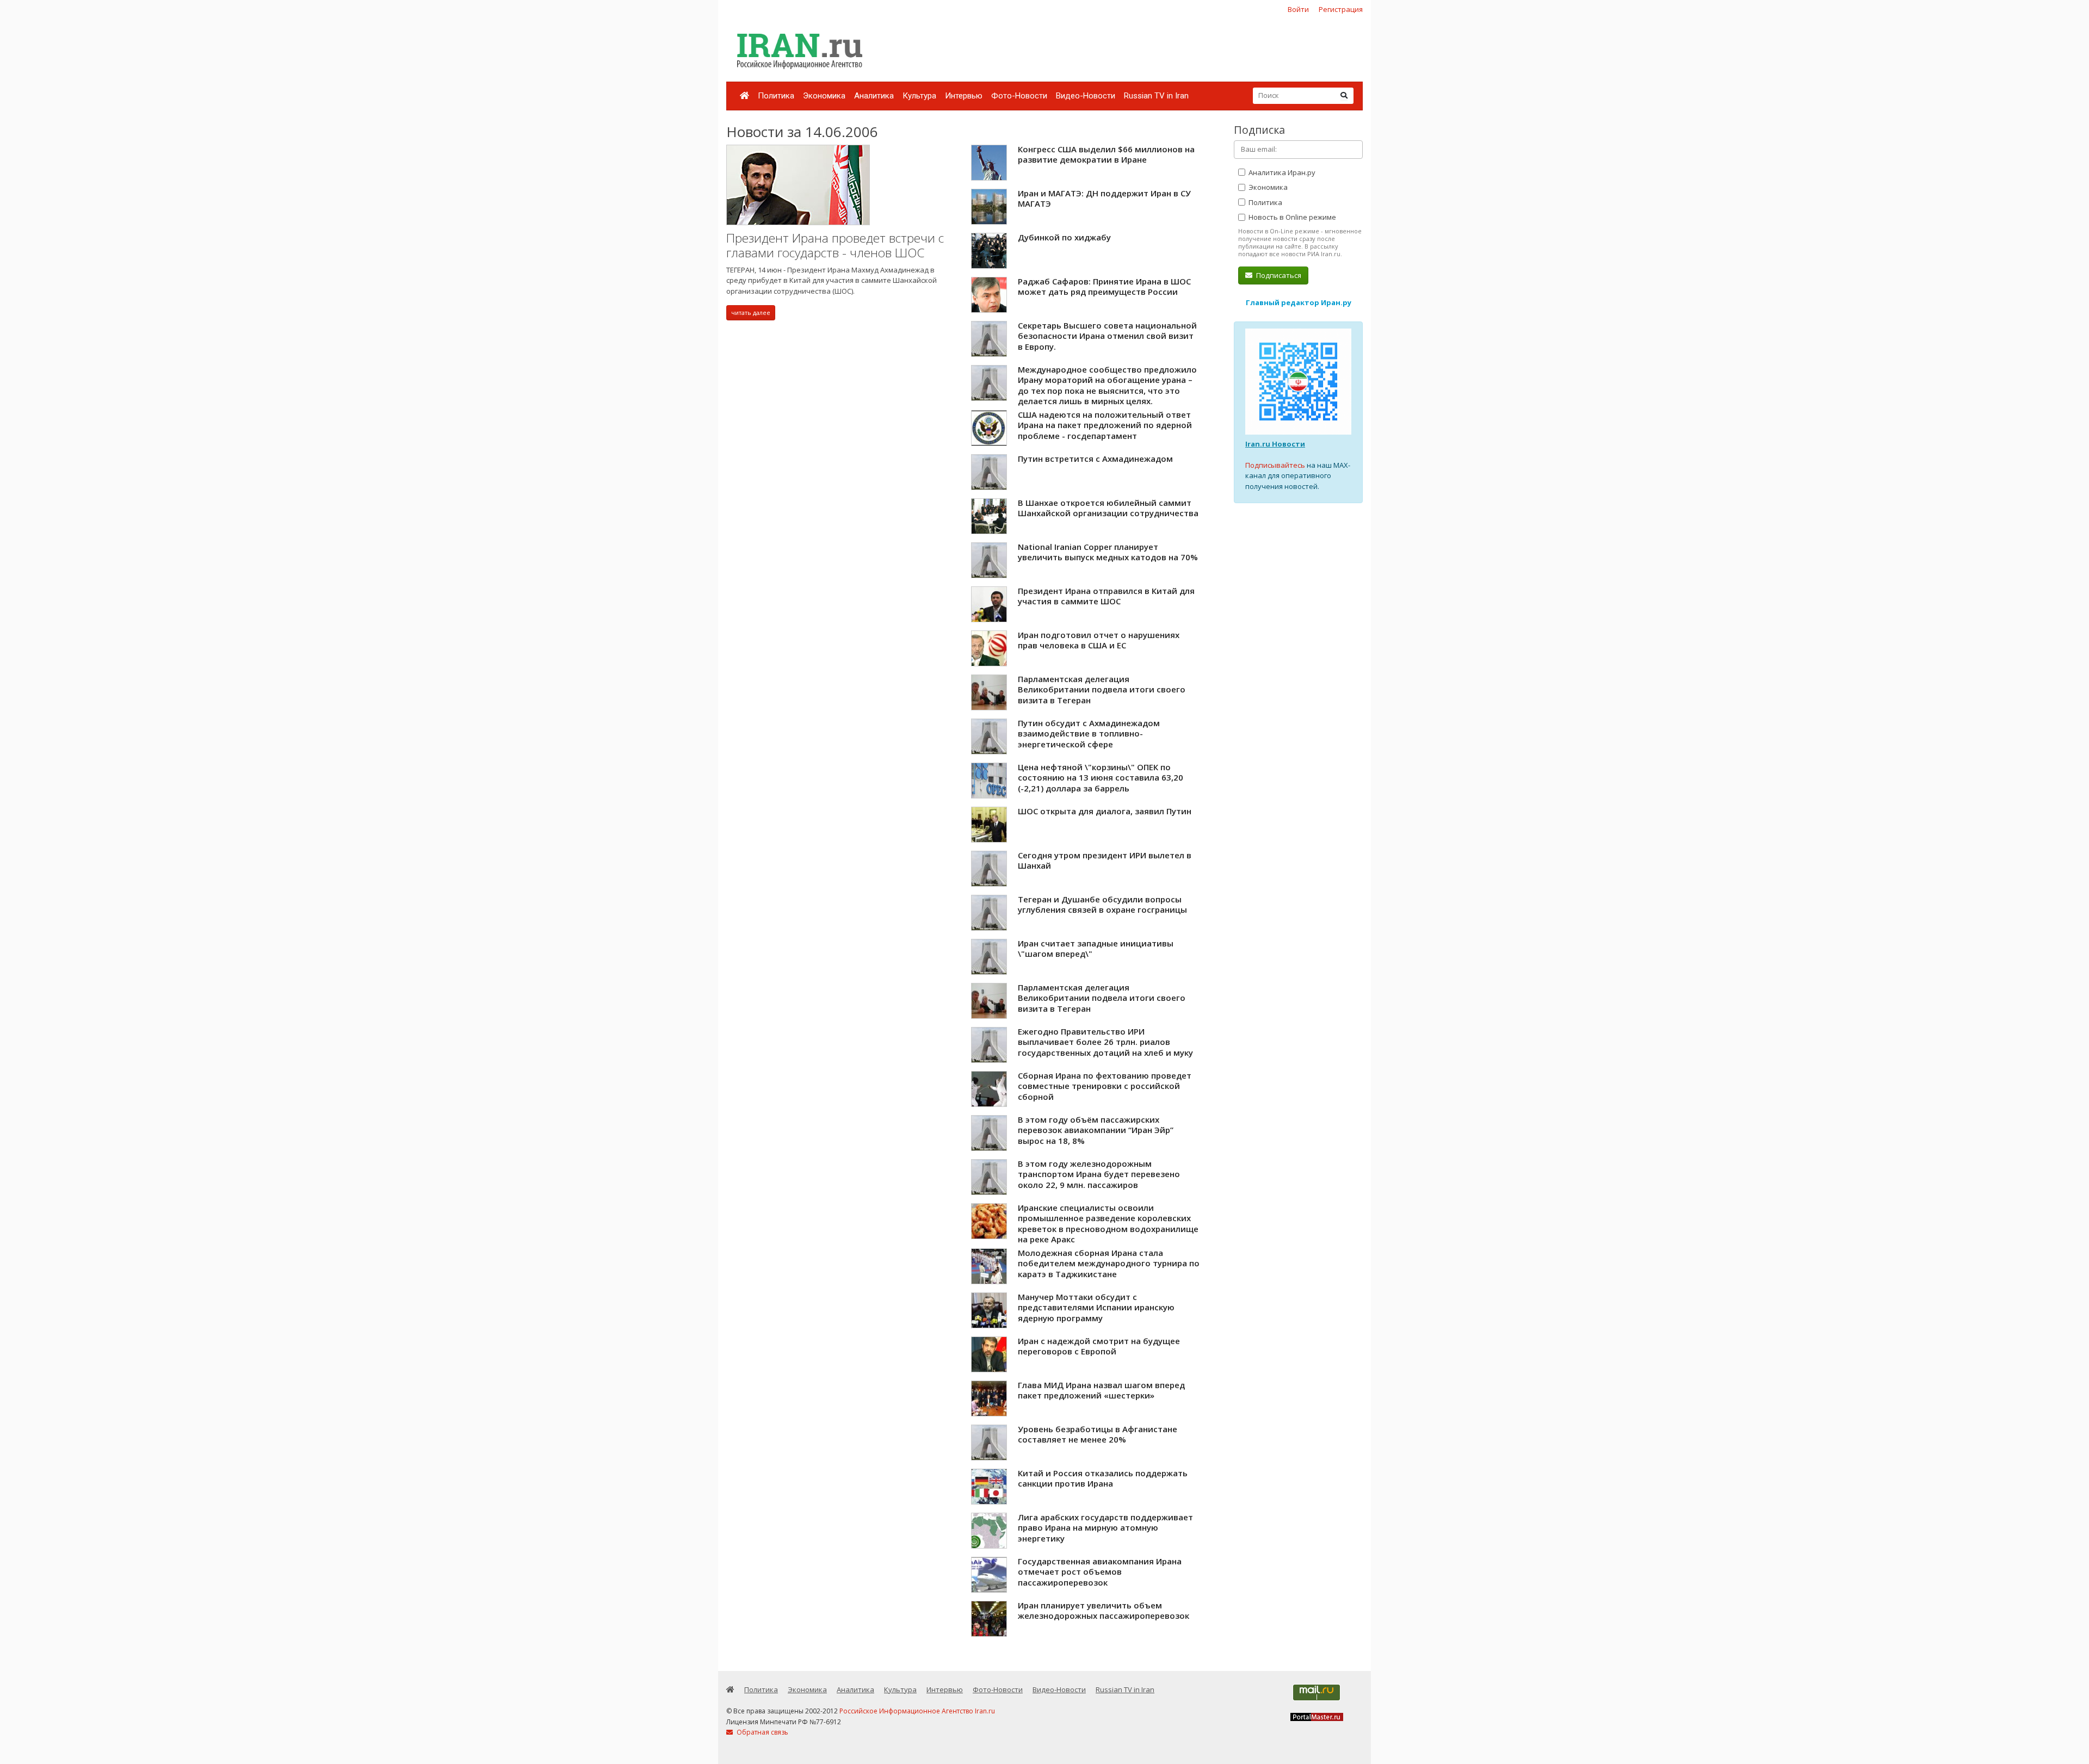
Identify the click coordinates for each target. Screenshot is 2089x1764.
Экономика (824, 96)
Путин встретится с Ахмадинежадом (1095, 459)
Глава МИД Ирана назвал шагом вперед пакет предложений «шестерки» (1101, 1390)
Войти (1298, 9)
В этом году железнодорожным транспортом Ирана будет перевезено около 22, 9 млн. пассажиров (1099, 1174)
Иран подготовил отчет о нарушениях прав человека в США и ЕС (1099, 640)
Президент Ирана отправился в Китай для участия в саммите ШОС (1106, 596)
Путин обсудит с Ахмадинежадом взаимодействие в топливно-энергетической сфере (1089, 734)
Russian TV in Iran (1156, 96)
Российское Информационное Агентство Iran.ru (917, 1711)
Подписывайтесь (1275, 465)
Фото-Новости (1019, 96)
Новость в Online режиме (1291, 217)
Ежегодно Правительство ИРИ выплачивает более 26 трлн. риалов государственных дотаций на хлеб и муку (1105, 1042)
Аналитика (874, 96)
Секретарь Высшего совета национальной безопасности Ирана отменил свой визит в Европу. (1107, 336)
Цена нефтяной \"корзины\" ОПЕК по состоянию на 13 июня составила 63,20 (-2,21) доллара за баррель (1101, 778)
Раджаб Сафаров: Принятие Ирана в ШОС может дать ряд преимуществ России (1104, 287)
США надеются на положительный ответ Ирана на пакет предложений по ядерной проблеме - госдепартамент (1105, 425)
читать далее (751, 312)
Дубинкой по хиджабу (1064, 237)
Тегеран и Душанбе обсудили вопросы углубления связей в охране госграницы (1102, 905)
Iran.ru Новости (1275, 444)
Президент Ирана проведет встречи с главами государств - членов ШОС (835, 246)
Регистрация (1341, 9)
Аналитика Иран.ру (1281, 172)
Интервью (964, 96)
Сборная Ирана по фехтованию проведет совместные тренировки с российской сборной (1105, 1086)
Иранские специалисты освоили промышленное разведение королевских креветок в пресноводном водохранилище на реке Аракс (1108, 1224)
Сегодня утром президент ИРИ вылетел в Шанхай (1105, 861)
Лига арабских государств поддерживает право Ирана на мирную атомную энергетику (1105, 1528)
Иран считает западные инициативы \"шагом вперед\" (1096, 949)
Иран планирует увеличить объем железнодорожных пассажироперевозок (1104, 1611)
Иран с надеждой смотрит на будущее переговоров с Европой (1099, 1346)
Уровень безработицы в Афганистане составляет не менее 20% (1098, 1434)
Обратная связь (762, 1732)
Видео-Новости (1086, 96)
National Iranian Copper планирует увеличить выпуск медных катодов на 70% (1108, 552)
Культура (919, 96)
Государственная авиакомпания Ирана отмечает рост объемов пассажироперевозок (1100, 1572)
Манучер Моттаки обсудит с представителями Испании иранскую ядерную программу (1096, 1307)
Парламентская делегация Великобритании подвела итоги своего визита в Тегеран (1102, 689)
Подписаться (1278, 275)
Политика (776, 96)
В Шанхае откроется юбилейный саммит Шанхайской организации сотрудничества (1108, 508)
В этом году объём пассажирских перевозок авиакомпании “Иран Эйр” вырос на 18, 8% (1096, 1130)
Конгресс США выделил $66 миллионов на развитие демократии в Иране (1106, 154)
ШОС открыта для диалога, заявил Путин (1105, 811)
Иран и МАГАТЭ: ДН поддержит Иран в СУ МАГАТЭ (1104, 199)
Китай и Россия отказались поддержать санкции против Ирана (1103, 1478)
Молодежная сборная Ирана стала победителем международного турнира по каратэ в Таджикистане (1109, 1263)
